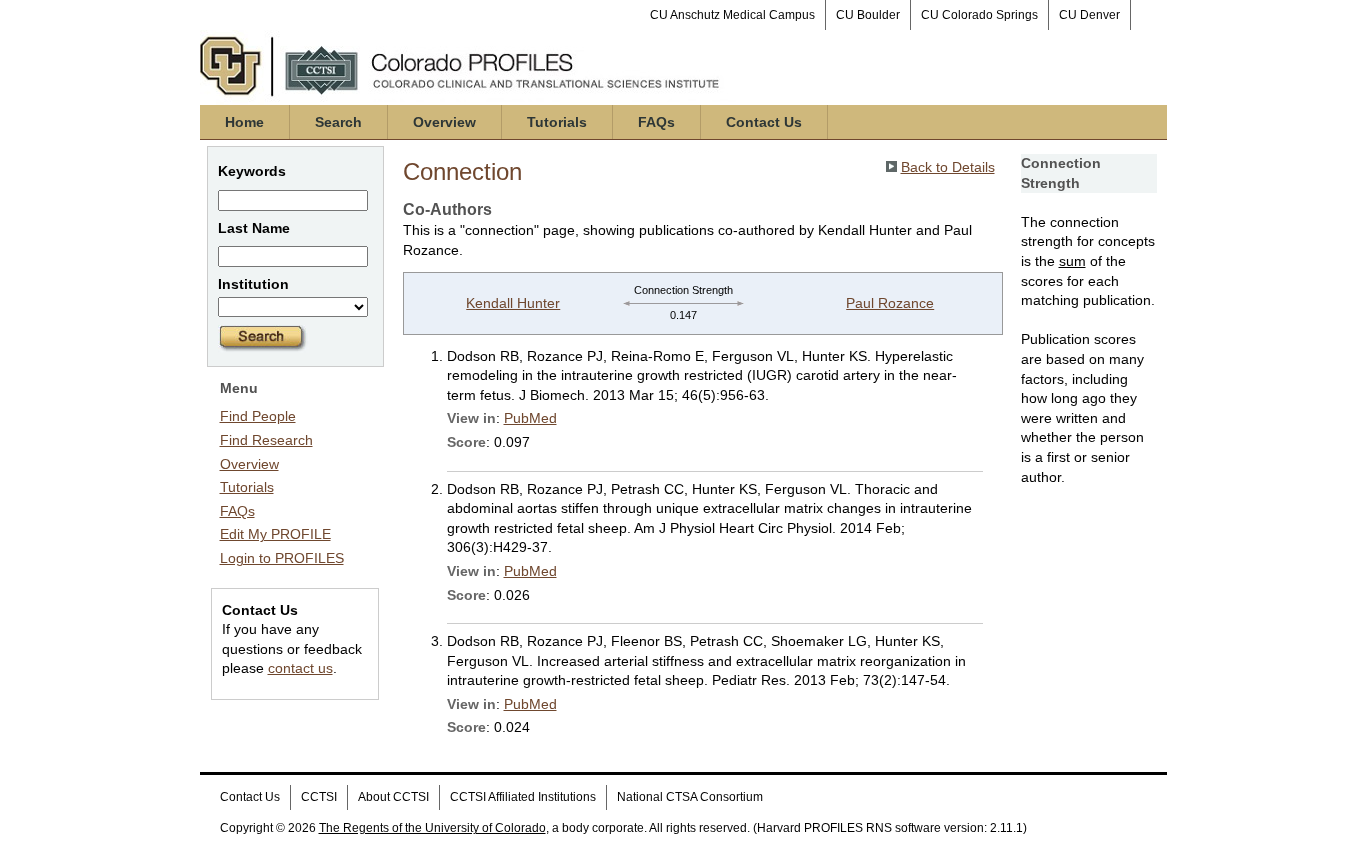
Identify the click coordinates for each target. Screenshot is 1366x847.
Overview (444, 122)
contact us (300, 668)
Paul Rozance (890, 303)
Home (244, 122)
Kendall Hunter (513, 303)
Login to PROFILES (282, 558)
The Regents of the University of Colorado (432, 828)
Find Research (266, 440)
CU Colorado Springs (979, 15)
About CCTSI (393, 797)
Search (338, 122)
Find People (258, 416)
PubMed (530, 418)
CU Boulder (868, 15)
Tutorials (557, 122)
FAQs (656, 122)
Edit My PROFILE (275, 534)
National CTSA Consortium (690, 797)
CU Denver (1089, 15)
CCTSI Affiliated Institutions (523, 797)
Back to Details (948, 167)
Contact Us (764, 122)
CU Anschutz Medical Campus (732, 15)
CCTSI (319, 797)
